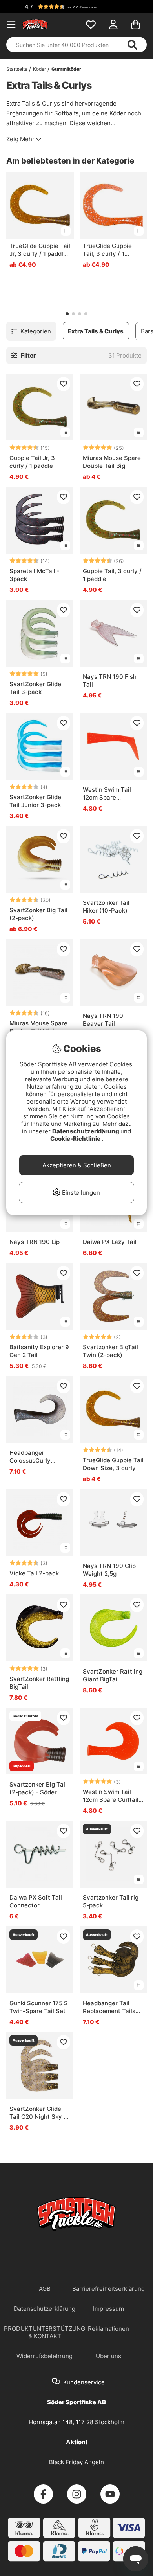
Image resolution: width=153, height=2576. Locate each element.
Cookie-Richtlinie (76, 1139)
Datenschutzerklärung (86, 1131)
